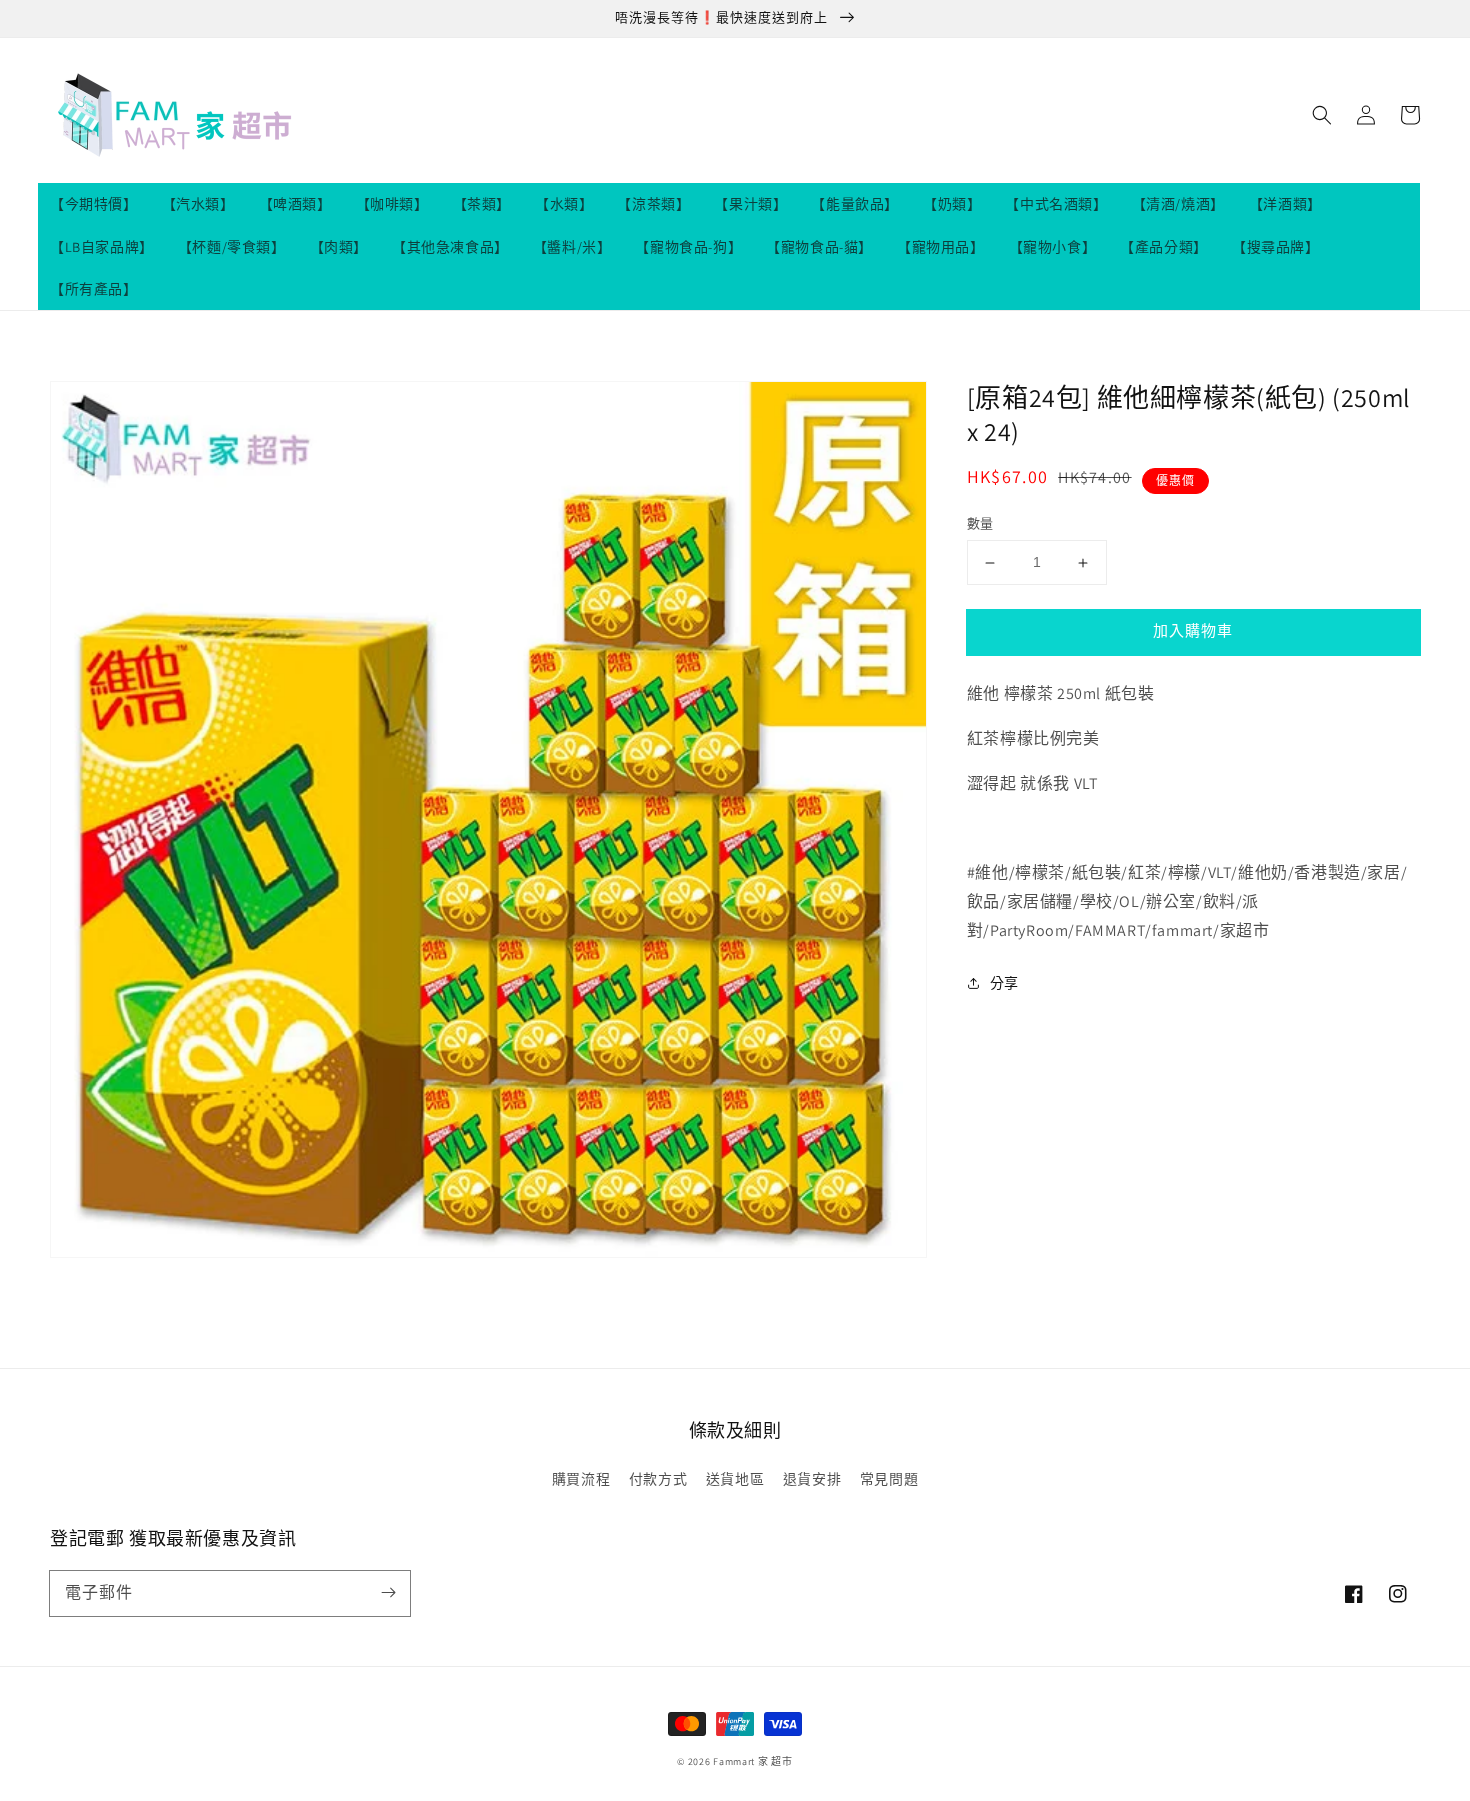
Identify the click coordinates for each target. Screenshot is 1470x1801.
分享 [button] (1004, 983)
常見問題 (889, 1479)
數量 (980, 524)
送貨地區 (735, 1479)
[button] (1322, 115)
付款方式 (658, 1479)
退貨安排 (812, 1479)
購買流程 (581, 1479)
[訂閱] (388, 1593)
